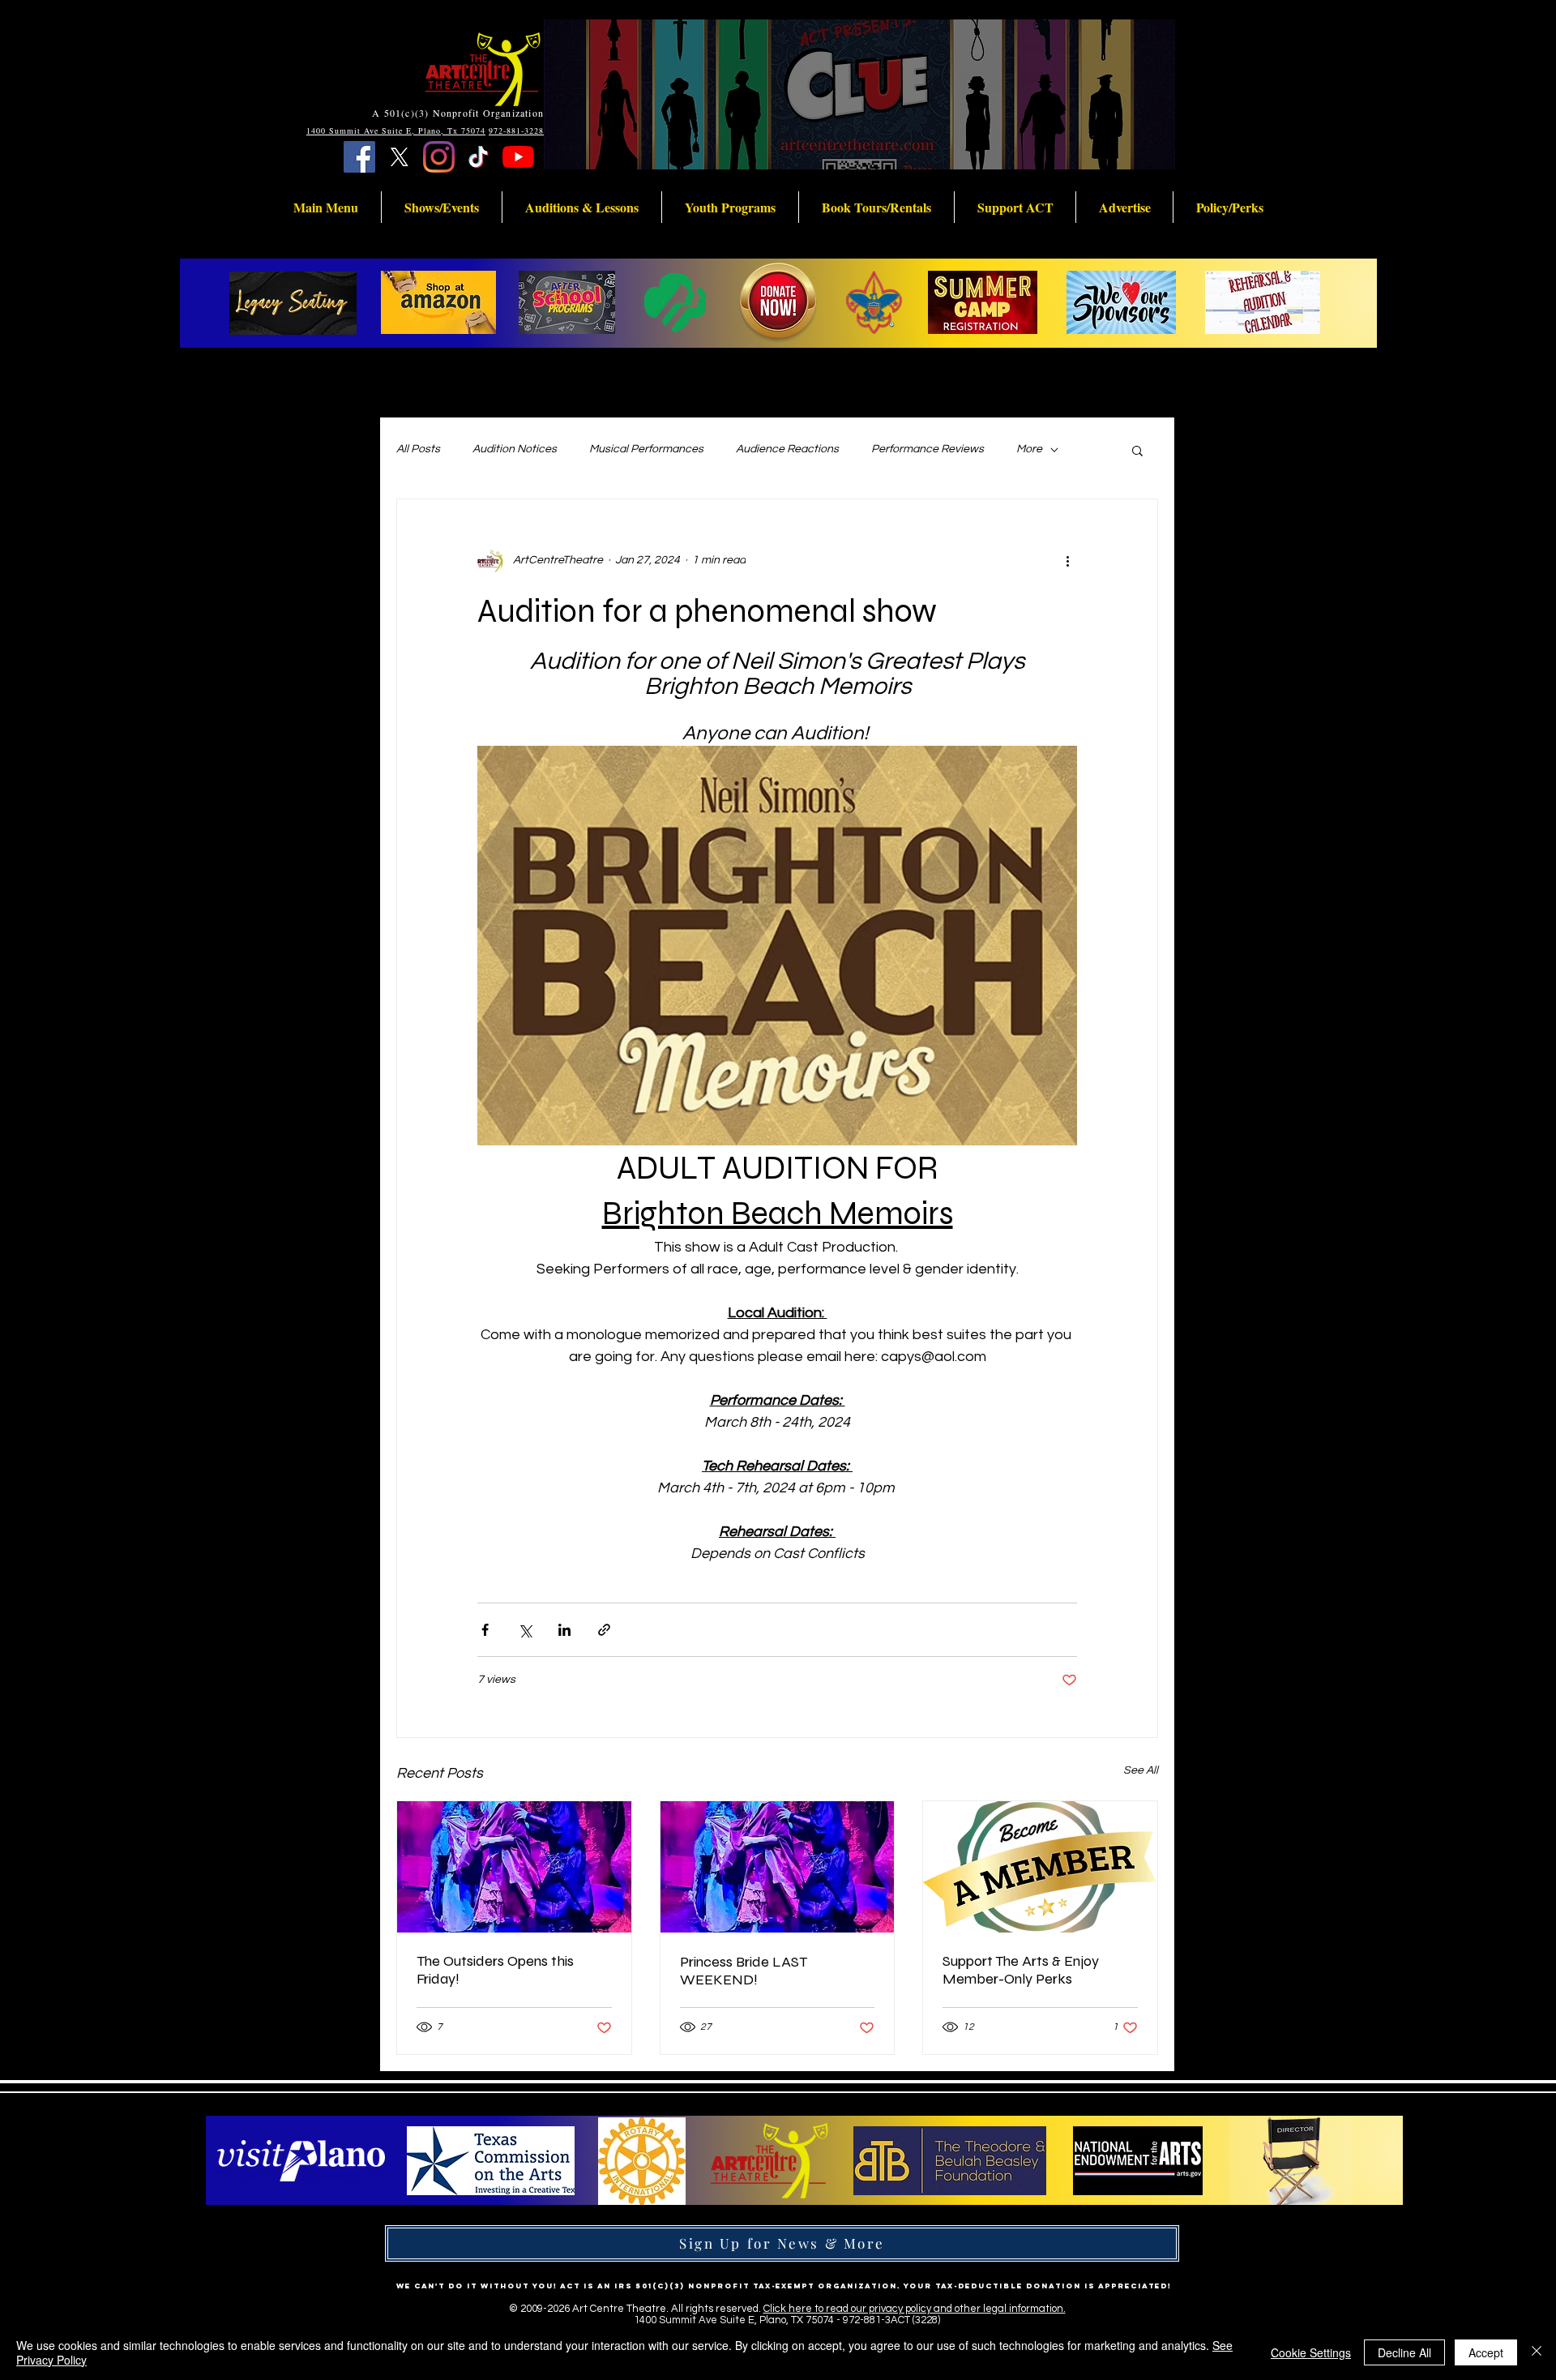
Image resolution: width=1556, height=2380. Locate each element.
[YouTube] (518, 157)
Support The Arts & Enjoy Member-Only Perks (1021, 1970)
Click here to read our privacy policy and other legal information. (915, 2309)
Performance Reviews (928, 449)
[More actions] (1067, 561)
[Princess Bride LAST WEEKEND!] (778, 1867)
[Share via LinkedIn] (564, 1630)
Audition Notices (515, 449)
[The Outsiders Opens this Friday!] (514, 1867)
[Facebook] (359, 157)
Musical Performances (646, 449)
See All (1141, 1770)
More (1029, 449)
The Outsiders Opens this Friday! (495, 1970)
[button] (326, 207)
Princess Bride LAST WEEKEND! (744, 1971)
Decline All (1404, 2352)
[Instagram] (439, 157)
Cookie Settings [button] (1311, 2352)
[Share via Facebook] (485, 1630)
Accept (1486, 2352)
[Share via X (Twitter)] (525, 1630)
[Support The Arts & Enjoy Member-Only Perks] (1040, 1867)
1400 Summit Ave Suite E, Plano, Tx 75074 (396, 131)
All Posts (418, 449)
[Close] (1537, 2352)
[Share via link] (604, 1630)
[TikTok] (479, 157)
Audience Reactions (787, 449)
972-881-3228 (516, 131)
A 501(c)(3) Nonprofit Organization (458, 113)
